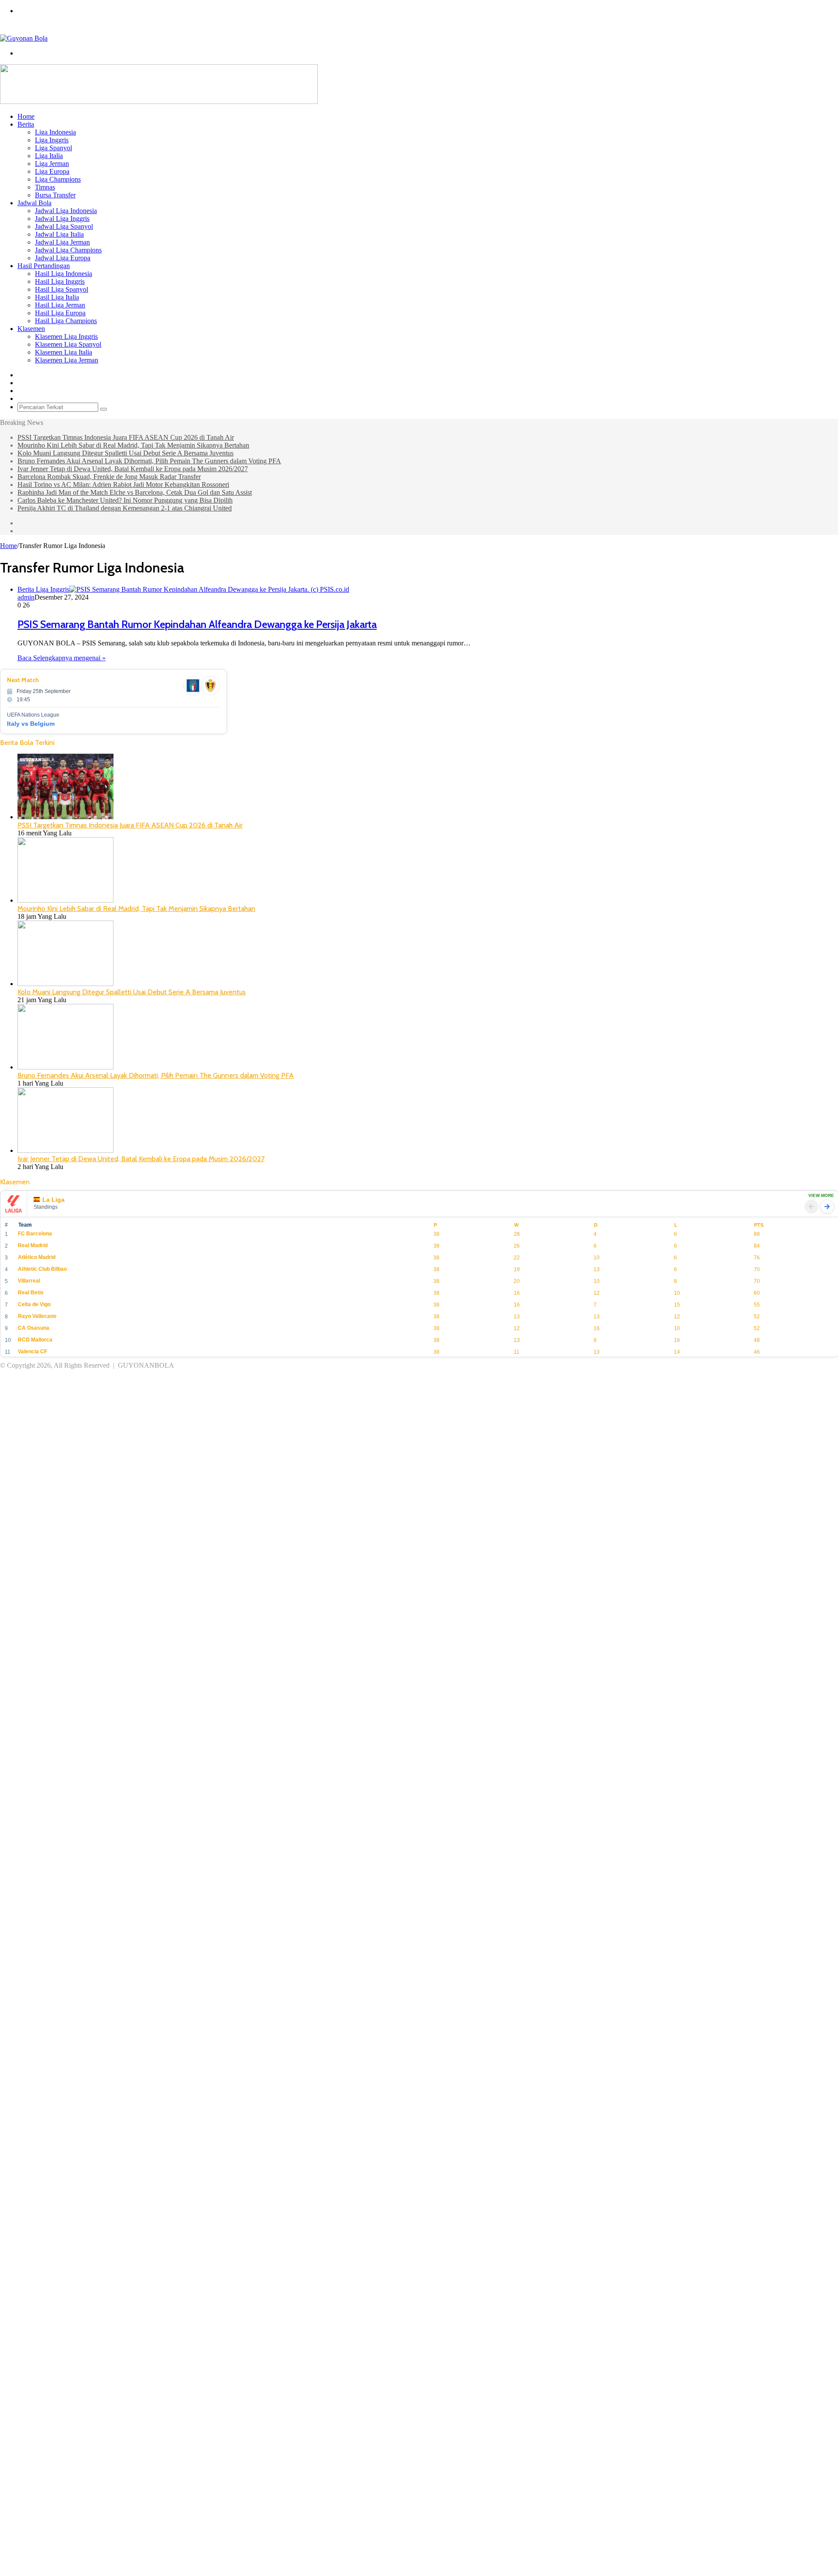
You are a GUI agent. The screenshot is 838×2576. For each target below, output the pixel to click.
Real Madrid (33, 1245)
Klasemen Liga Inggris (66, 336)
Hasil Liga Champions (66, 321)
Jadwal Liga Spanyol (64, 226)
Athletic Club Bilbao (42, 1269)
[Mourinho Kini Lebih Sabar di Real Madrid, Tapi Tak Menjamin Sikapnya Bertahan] (65, 900)
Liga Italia (49, 156)
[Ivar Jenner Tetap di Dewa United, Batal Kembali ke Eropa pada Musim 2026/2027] (65, 1150)
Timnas (45, 187)
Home (26, 116)
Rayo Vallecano (37, 1316)
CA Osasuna (34, 1328)
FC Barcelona (35, 1234)
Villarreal (29, 1281)
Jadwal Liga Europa (63, 258)
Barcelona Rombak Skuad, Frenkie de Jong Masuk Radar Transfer (109, 477)
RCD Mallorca (35, 1340)
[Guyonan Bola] (24, 38)
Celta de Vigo (34, 1304)
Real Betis (31, 1293)
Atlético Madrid (37, 1257)
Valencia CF (33, 1352)
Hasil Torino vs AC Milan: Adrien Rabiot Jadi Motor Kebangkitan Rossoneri (123, 485)
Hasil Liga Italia (57, 297)
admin (26, 597)
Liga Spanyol (53, 148)
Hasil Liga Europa (60, 313)
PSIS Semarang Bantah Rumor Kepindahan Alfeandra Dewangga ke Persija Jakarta (197, 624)
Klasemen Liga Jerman (67, 360)
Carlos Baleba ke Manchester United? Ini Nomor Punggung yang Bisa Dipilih (125, 500)
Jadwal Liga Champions (68, 250)
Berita (26, 124)
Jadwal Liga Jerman (62, 242)
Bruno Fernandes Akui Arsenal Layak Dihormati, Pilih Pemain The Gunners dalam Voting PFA (149, 461)
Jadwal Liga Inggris (62, 219)
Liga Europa (52, 171)
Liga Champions (58, 179)
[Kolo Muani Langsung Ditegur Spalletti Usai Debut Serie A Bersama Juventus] (65, 984)
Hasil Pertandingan (44, 266)
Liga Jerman (52, 164)
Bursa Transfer (55, 195)
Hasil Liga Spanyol (62, 289)
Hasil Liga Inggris (60, 281)
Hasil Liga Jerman (60, 305)
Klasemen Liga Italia (64, 352)
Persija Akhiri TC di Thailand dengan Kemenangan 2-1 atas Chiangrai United (125, 508)
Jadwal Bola (34, 203)
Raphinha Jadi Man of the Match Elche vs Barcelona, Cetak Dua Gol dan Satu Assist (135, 492)
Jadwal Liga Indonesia (66, 211)
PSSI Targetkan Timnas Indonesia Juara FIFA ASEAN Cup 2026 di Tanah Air (126, 437)
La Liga (53, 1200)
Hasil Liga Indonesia (64, 274)
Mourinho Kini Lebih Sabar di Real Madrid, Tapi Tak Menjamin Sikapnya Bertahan (133, 445)
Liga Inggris (52, 140)
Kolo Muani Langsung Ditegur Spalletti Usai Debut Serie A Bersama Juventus (125, 453)
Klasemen (31, 329)
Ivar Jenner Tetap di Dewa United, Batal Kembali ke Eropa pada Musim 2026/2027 (133, 469)
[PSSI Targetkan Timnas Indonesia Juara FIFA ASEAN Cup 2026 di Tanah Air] (65, 817)
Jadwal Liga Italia (59, 234)
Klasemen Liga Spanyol (68, 344)
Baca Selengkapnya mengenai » (62, 658)
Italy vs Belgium (31, 724)
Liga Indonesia (55, 132)
